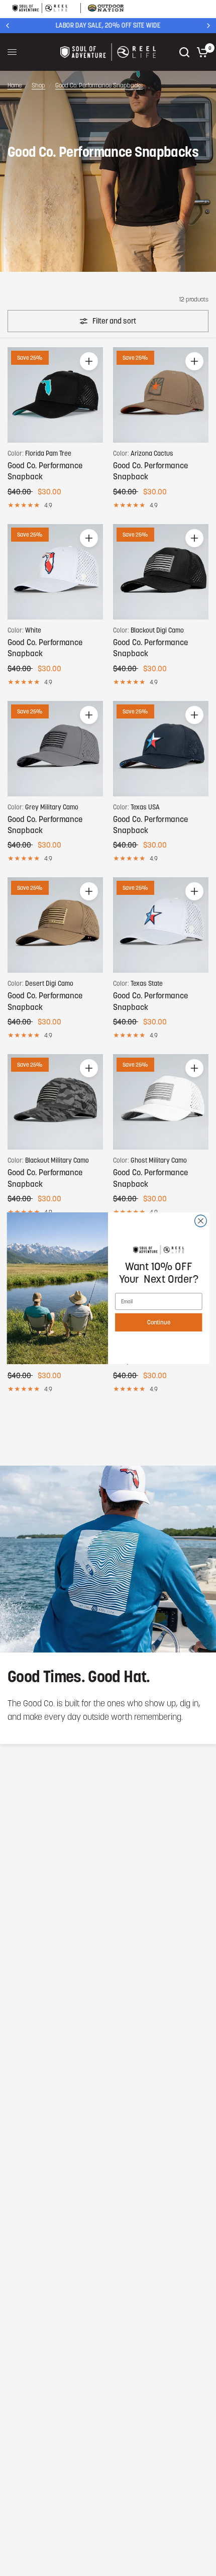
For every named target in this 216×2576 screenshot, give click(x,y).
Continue (159, 1322)
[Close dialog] (201, 1221)
